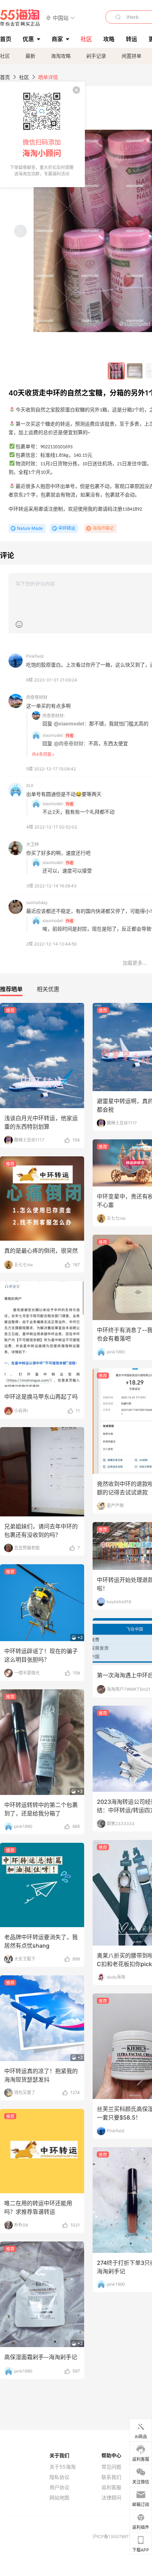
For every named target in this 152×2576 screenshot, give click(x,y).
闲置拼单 (131, 56)
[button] (61, 18)
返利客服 (111, 2487)
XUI (30, 785)
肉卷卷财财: (54, 716)
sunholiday (37, 902)
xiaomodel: (53, 735)
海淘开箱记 (103, 528)
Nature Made (30, 528)
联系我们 (111, 2477)
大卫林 (33, 844)
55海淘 (20, 18)
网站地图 (59, 2498)
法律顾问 (111, 2498)
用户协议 (59, 2487)
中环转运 (67, 528)
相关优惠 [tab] (48, 989)
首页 (5, 77)
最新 (30, 56)
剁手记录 (96, 56)
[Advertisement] (76, 1151)
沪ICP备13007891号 (113, 2536)
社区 (5, 56)
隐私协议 (59, 2477)
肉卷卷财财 (37, 697)
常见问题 (111, 2467)
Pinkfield (35, 656)
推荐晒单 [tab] (11, 989)
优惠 (28, 39)
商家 (57, 39)
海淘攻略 (61, 56)
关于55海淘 (63, 2467)
